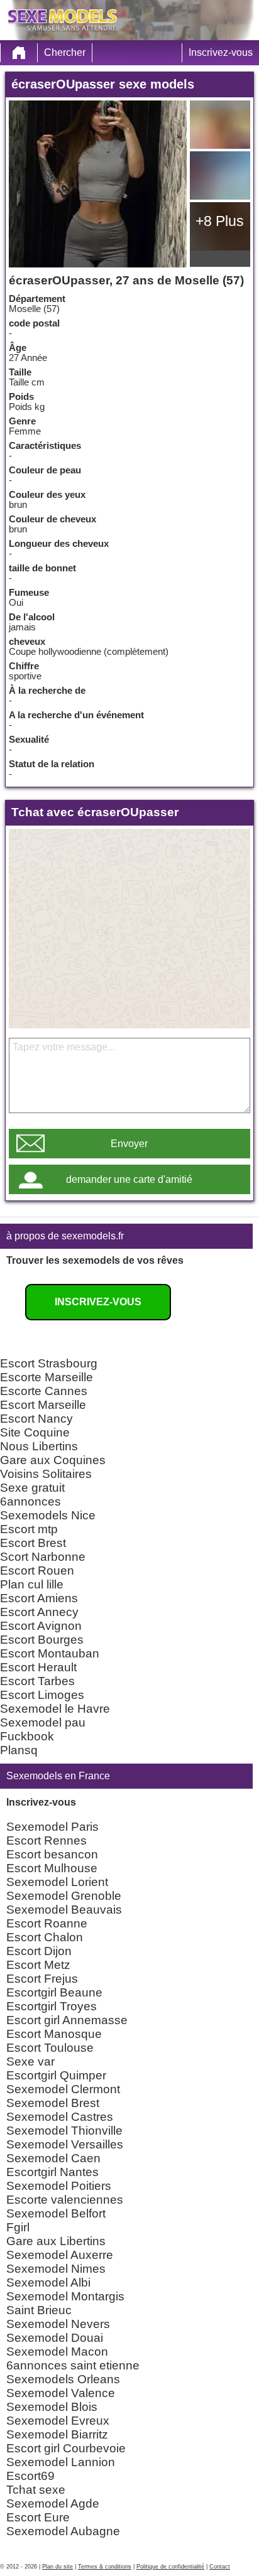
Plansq (19, 1750)
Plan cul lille (32, 1584)
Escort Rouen (37, 1571)
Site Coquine (35, 1432)
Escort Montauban (50, 1653)
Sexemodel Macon (57, 2352)
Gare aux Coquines (53, 1460)
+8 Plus (220, 221)
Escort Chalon (45, 1937)
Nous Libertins (39, 1446)
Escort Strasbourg (49, 1363)
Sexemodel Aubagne (63, 2531)
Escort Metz (38, 1965)
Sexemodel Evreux (58, 2421)
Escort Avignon (41, 1626)
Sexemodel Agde (53, 2503)
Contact (220, 2567)
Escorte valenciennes (65, 2200)
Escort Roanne (47, 1923)
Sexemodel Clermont (63, 2089)
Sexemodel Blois (52, 2407)
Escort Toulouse (50, 2048)
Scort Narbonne (43, 1557)
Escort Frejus (42, 1979)
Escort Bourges (42, 1640)
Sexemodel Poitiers (59, 2186)
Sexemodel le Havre (55, 1709)
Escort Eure (38, 2517)
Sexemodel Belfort (56, 2213)
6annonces (30, 1501)
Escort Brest (33, 1543)
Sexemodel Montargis (65, 2296)
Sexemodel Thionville (64, 2131)
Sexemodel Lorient (57, 1882)
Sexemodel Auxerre (60, 2255)
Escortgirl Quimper (56, 2075)
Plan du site (58, 2567)
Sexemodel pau (43, 1722)
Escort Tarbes (37, 1681)
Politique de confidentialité (170, 2567)
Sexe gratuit (32, 1488)
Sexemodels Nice (48, 1515)
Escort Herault (38, 1667)
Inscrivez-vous (221, 52)
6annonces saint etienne (73, 2365)
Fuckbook (27, 1736)
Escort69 (30, 2476)
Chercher (65, 52)
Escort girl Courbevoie (66, 2448)
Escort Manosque (54, 2034)
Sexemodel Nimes (56, 2269)
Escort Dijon (39, 1951)
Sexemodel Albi (48, 2282)
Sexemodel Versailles (65, 2144)
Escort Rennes (47, 1840)
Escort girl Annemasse (67, 2020)
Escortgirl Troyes (52, 2006)
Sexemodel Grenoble (64, 1896)
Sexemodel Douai (55, 2338)
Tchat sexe (36, 2490)
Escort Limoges (42, 1695)
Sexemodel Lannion (61, 2462)
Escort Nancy (36, 1419)
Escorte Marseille (47, 1377)
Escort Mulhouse (52, 1868)
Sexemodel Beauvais (64, 1910)
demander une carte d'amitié (129, 1179)
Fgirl (18, 2227)
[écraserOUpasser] (98, 184)
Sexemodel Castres (60, 2117)
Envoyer (129, 1144)
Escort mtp (29, 1529)
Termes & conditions (105, 2567)
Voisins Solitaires (46, 1474)
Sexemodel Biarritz (57, 2434)
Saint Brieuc (39, 2310)
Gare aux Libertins (56, 2241)
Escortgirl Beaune (54, 1992)
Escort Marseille (43, 1405)
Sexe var (30, 2061)
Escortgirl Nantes (52, 2172)
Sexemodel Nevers (58, 2324)
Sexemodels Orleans (63, 2379)
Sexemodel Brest (53, 2103)
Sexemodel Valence (61, 2393)
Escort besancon (52, 1854)
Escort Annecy (39, 1612)
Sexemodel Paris (52, 1827)
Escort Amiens (39, 1598)
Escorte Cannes (44, 1391)
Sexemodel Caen (53, 2158)
